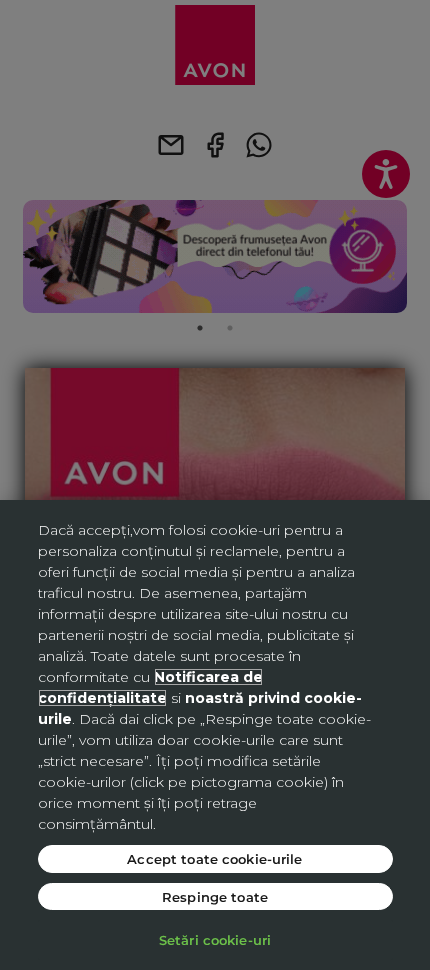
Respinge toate (215, 896)
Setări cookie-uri (215, 939)
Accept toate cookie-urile (214, 858)
